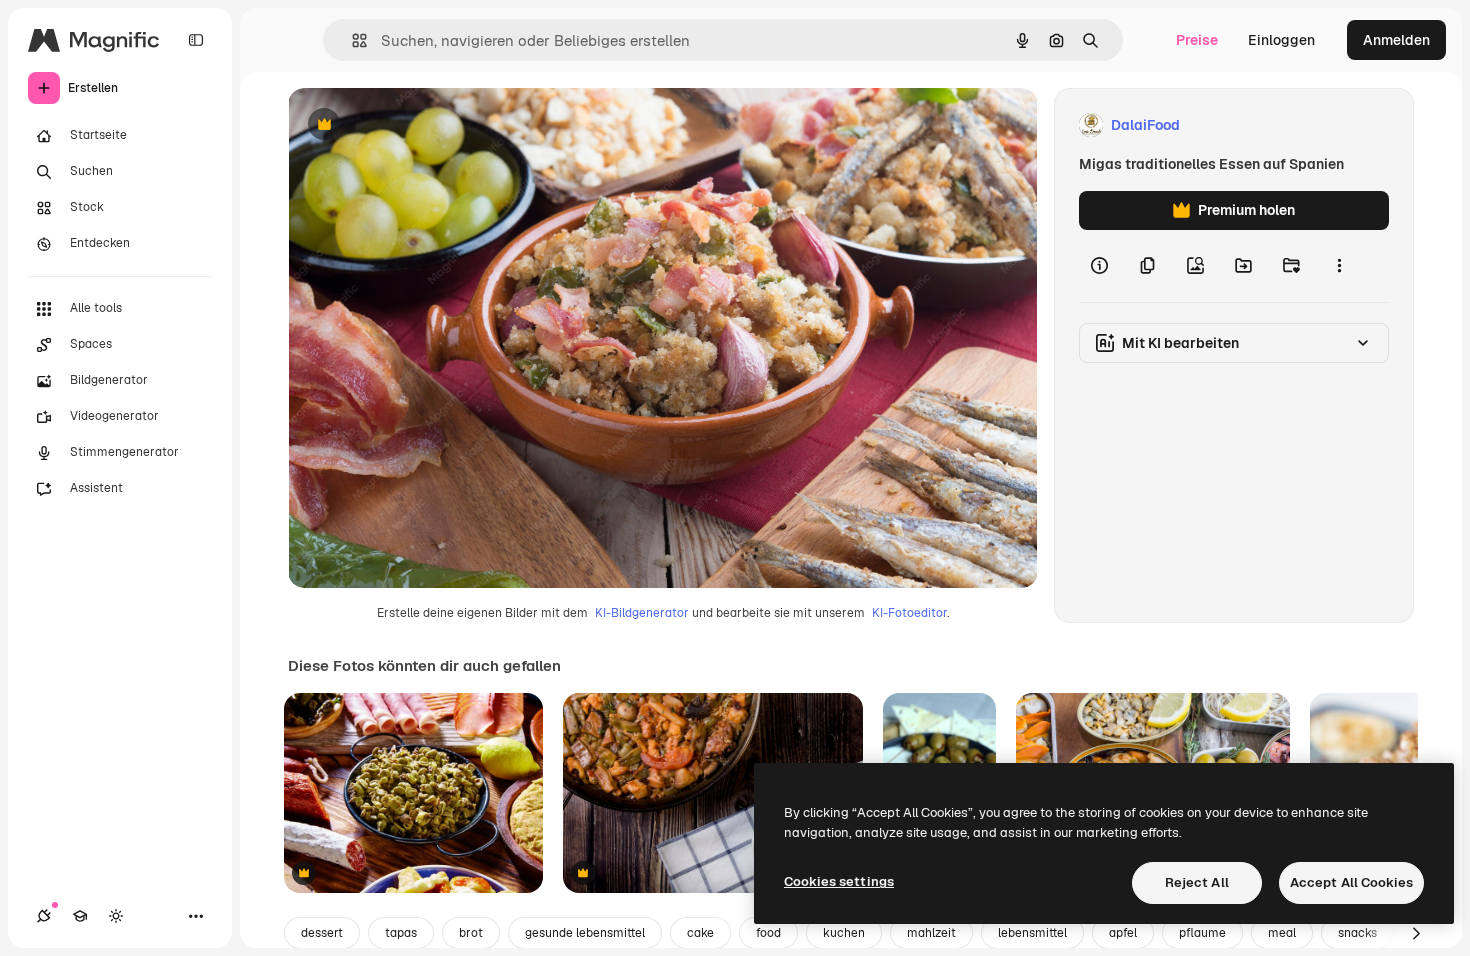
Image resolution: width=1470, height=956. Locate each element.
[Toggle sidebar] (196, 40)
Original (416, 125)
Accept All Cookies (1351, 882)
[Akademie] (80, 916)
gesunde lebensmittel (585, 933)
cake (700, 933)
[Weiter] (1416, 933)
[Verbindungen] (44, 916)
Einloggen (1281, 40)
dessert (322, 933)
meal (1282, 933)
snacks (1357, 933)
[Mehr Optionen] (1339, 266)
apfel (1123, 933)
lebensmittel (1032, 933)
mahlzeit (931, 933)
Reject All (1197, 882)
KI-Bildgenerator (642, 613)
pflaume (1202, 933)
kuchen (844, 933)
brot (471, 933)
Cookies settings (839, 881)
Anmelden (1396, 40)
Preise (1197, 40)
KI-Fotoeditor (909, 613)
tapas (401, 933)
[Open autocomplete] (351, 40)
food (768, 933)
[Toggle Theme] (116, 916)
